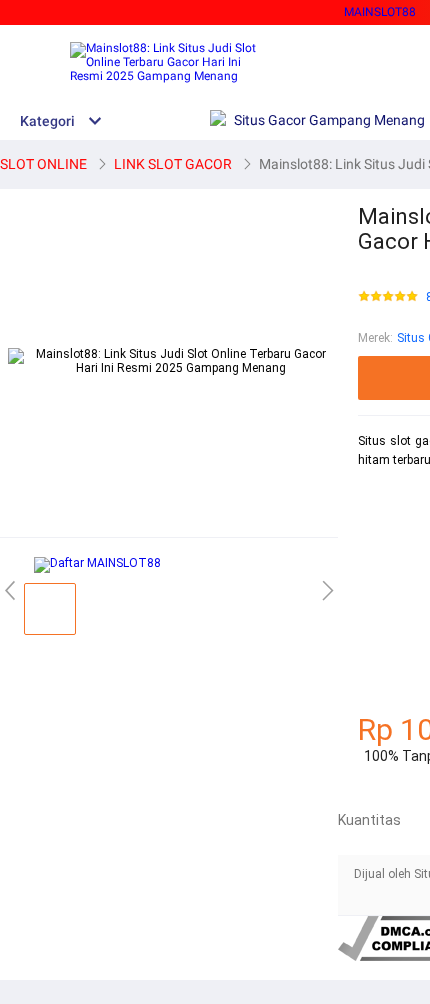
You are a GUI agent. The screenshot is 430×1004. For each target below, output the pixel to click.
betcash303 (390, 565)
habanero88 (390, 530)
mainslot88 (389, 495)
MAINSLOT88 (380, 12)
